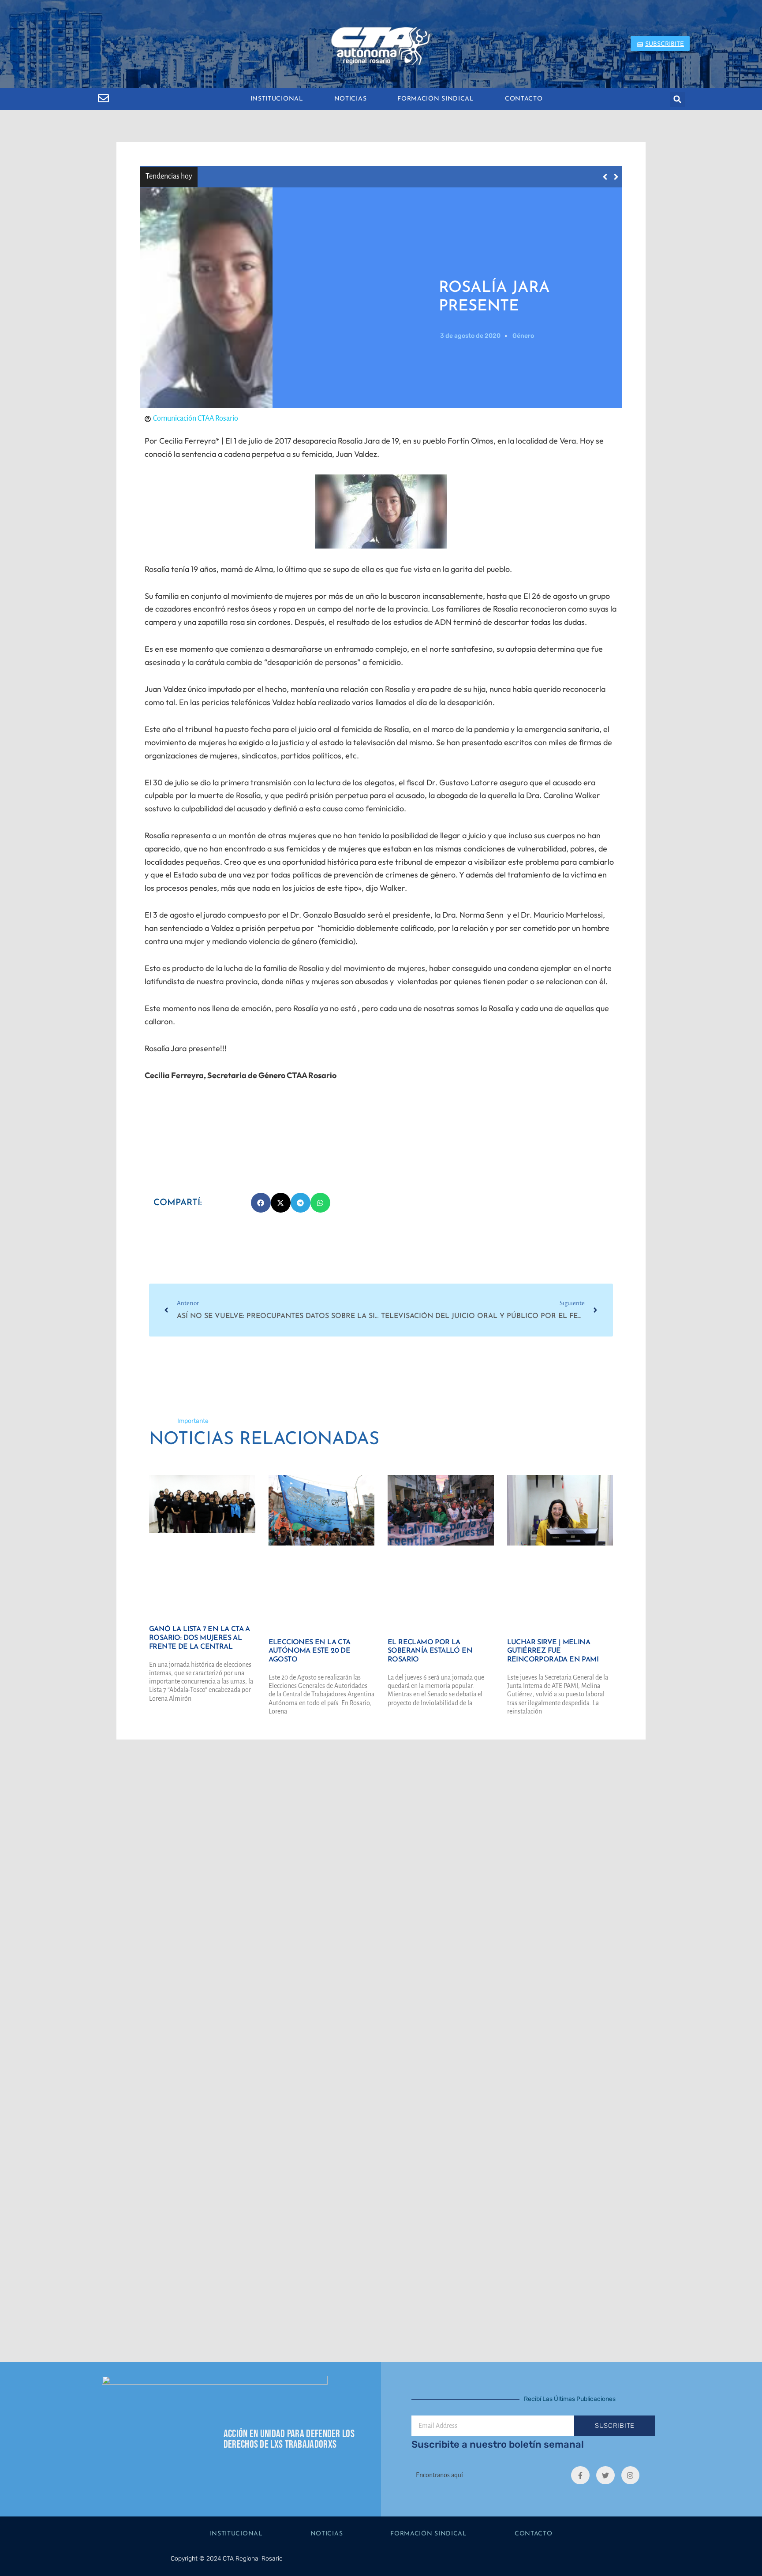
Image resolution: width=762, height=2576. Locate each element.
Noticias (351, 99)
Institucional (277, 99)
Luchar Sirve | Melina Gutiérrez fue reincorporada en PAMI (553, 1651)
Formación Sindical (436, 99)
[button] (678, 99)
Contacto (524, 99)
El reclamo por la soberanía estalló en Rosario (430, 1651)
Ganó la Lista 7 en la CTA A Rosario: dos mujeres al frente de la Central (326, 176)
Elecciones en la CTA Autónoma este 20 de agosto (310, 1651)
